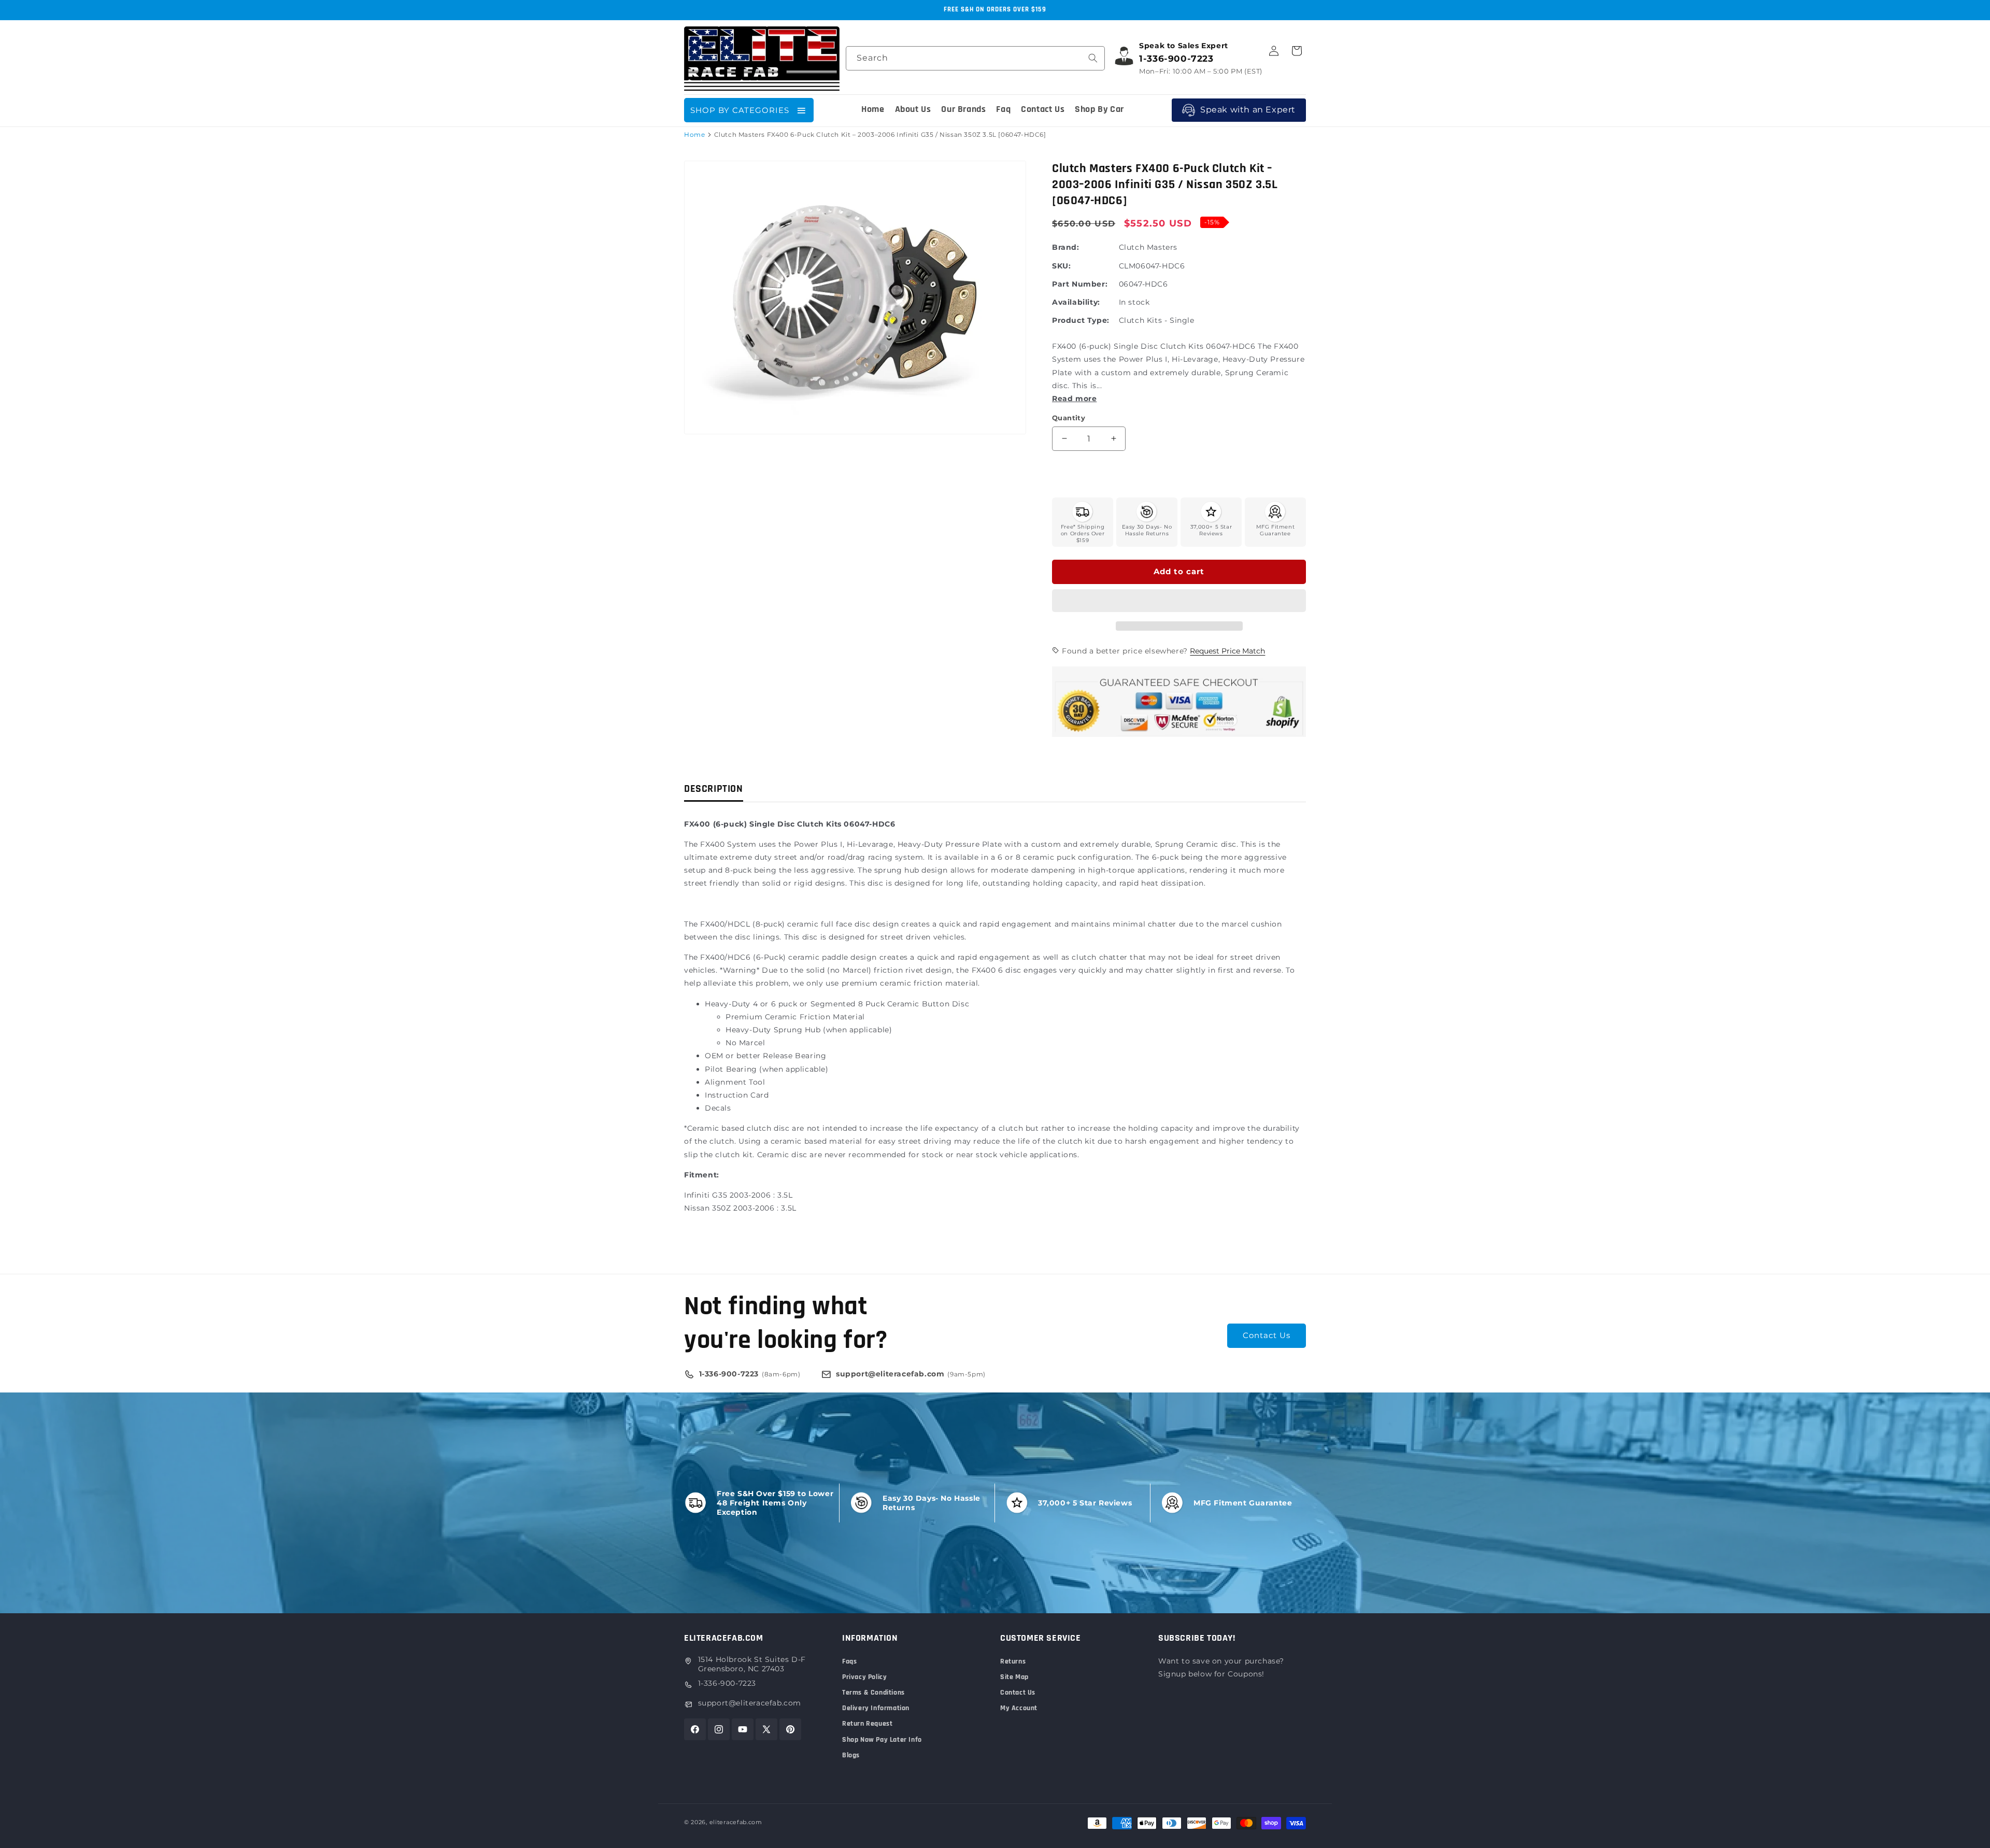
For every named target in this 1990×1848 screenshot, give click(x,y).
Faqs (849, 1661)
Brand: (1066, 247)
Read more (1074, 399)
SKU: (1061, 266)
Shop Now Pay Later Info (882, 1740)
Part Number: (1080, 284)
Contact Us (1267, 1335)
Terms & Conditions (873, 1693)
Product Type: (1081, 320)
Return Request (867, 1724)
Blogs (851, 1755)
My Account (1019, 1708)
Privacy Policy (864, 1677)
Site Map (1014, 1677)
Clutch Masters (1148, 247)
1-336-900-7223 (727, 1683)
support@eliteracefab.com (750, 1703)
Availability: (1076, 302)
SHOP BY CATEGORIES (740, 110)
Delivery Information (876, 1708)
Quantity (1069, 418)
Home (694, 134)
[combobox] (975, 58)
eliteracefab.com (736, 1822)
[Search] (1093, 58)
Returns (1013, 1661)
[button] (1179, 601)
